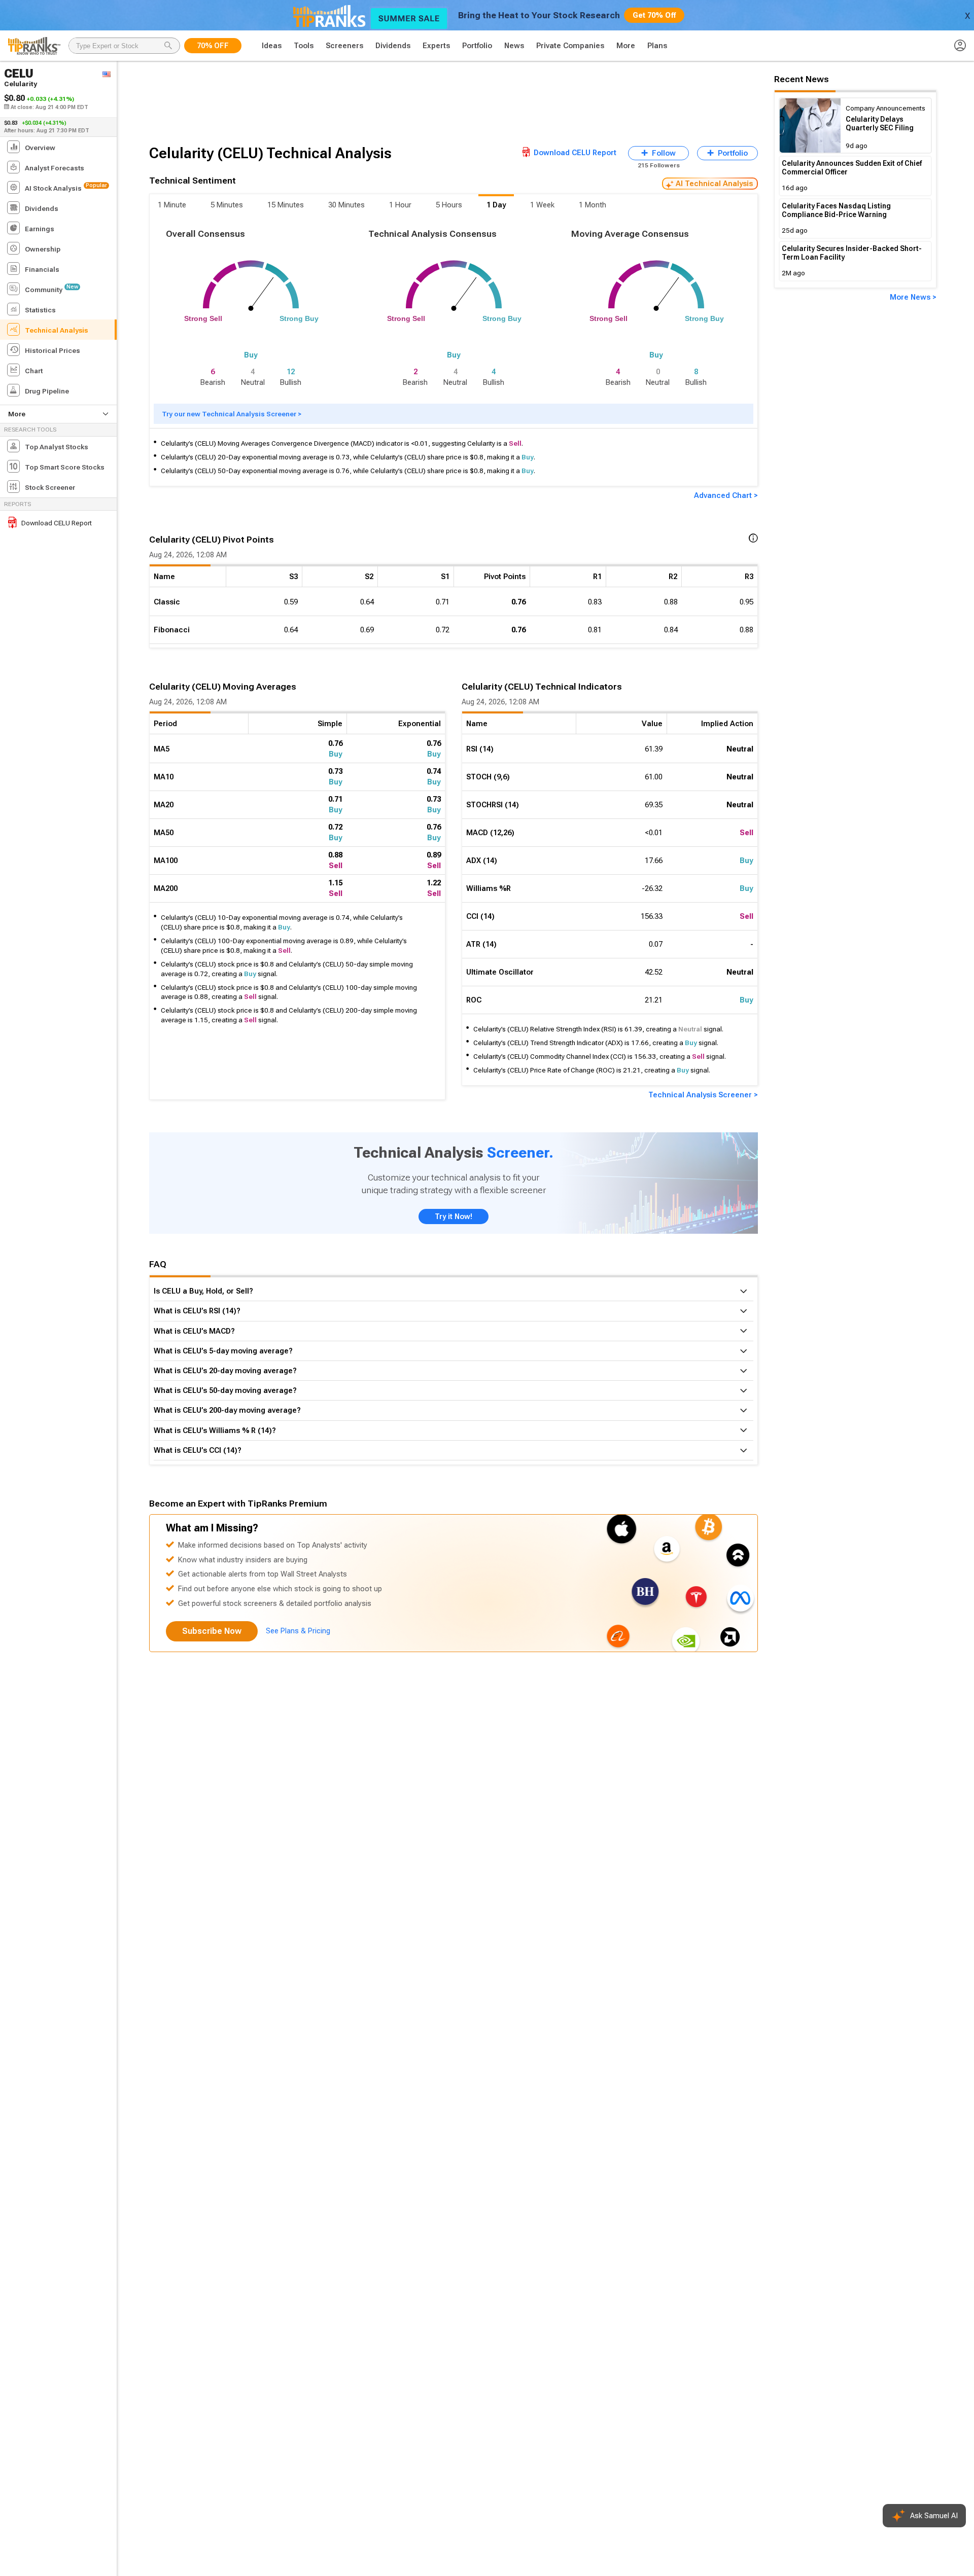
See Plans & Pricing (298, 1631)
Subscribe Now (212, 1631)
